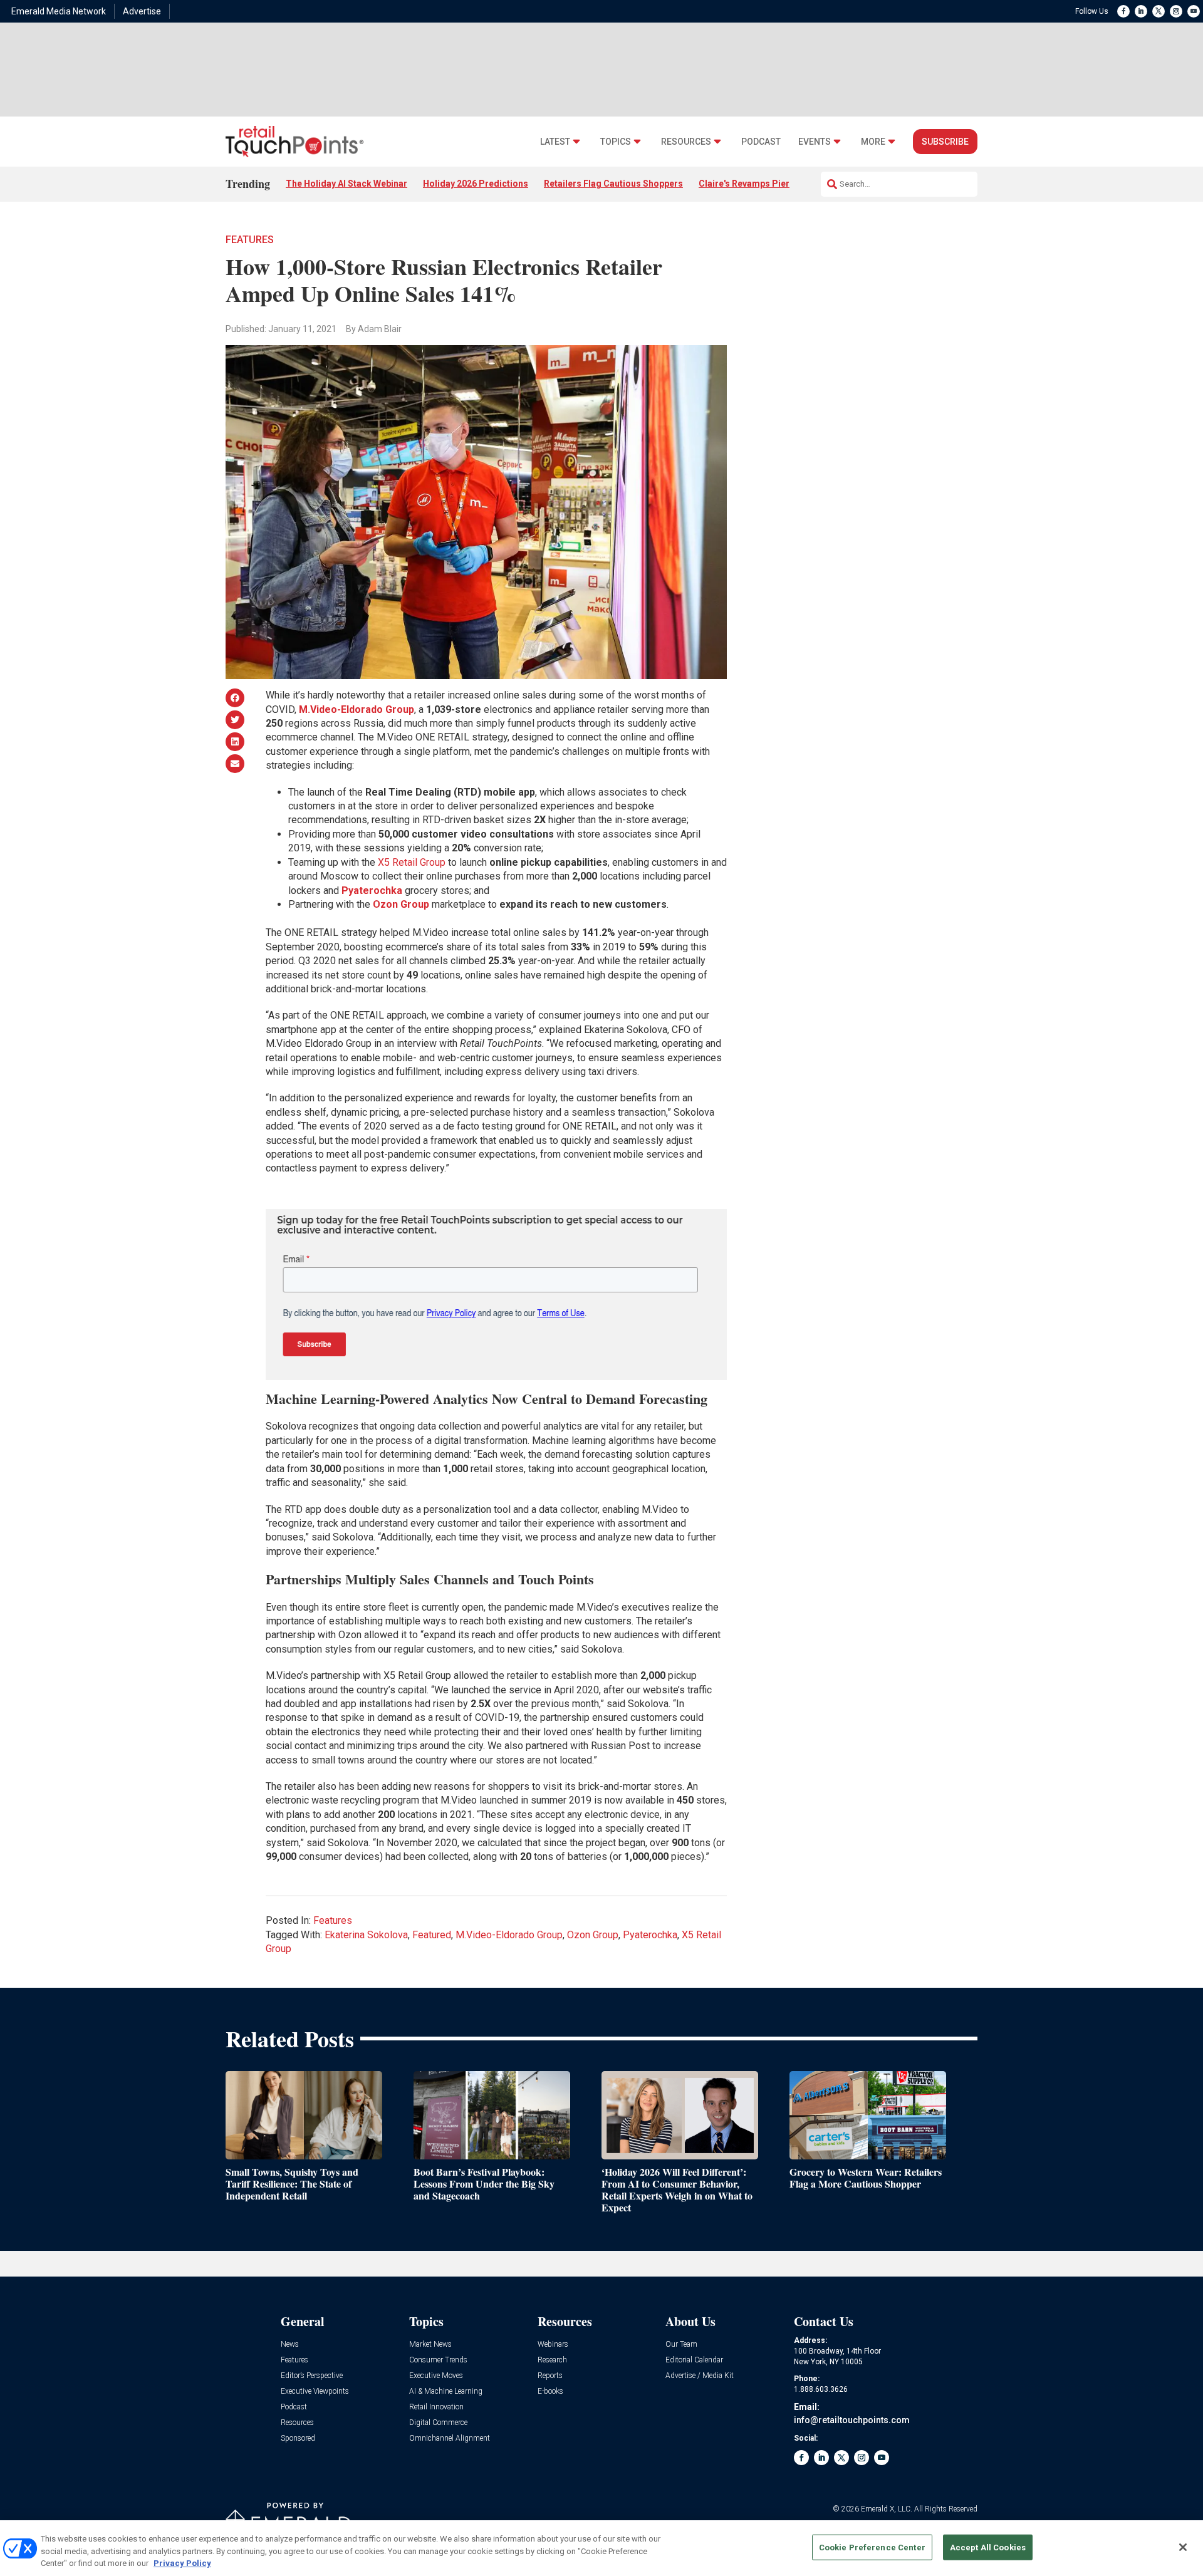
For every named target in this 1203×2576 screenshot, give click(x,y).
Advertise (142, 11)
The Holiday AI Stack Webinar (346, 184)
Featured (432, 1935)
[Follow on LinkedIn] (1141, 11)
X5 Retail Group (412, 862)
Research (552, 2360)
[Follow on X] (1159, 11)
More (873, 142)
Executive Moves (436, 2376)
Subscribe (945, 142)
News (290, 2345)
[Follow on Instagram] (1176, 11)
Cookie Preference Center (872, 2547)
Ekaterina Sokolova (366, 1935)
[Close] (1183, 2547)
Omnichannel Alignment (450, 2438)
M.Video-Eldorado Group (509, 1935)
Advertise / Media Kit (700, 2376)
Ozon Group (593, 1935)
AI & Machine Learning (446, 2392)
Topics (616, 142)
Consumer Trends (438, 2360)
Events (815, 142)
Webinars (553, 2345)
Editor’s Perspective (312, 2376)
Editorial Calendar (694, 2360)
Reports (550, 2376)
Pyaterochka (650, 1935)
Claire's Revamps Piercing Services (772, 184)
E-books (550, 2392)
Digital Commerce (438, 2423)
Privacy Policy (182, 2563)
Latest (555, 142)
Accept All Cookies (988, 2547)
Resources (686, 142)
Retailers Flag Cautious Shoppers (613, 184)
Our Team (681, 2345)
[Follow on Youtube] (1194, 11)
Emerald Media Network (59, 11)
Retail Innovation (436, 2407)
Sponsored (298, 2438)
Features (250, 240)
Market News (430, 2345)
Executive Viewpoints (315, 2392)
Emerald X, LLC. (887, 2509)
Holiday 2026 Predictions (476, 184)
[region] (601, 2548)
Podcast (761, 142)
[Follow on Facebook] (1123, 11)
